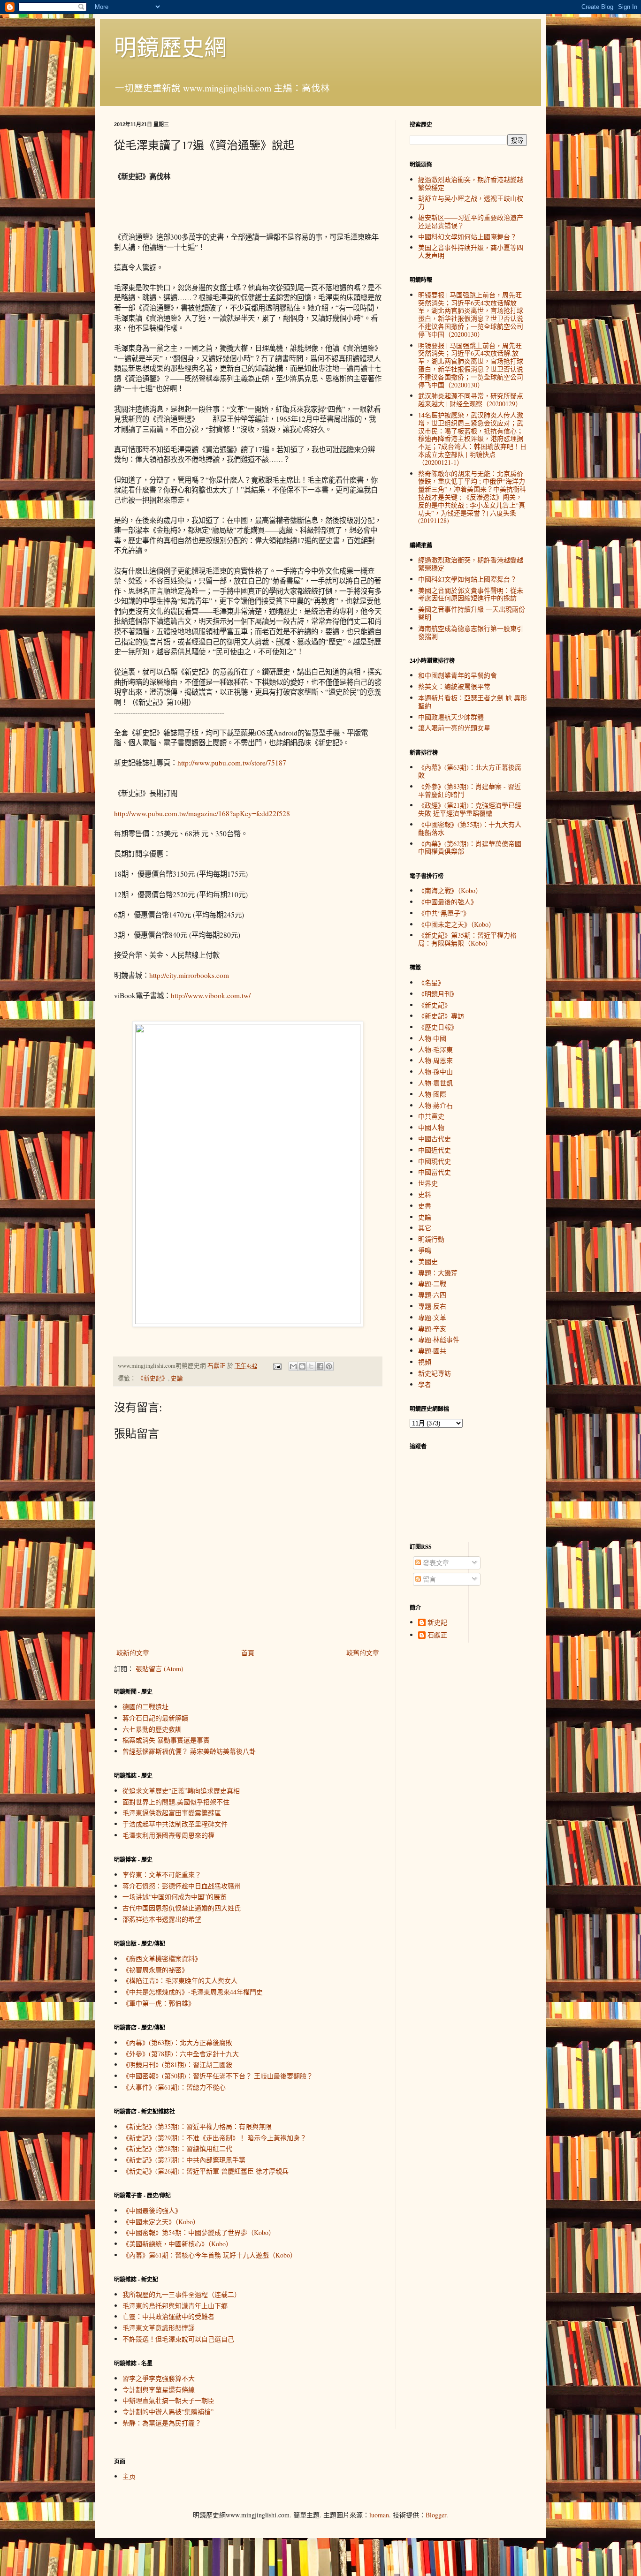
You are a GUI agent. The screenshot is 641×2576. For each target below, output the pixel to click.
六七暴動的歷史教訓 (152, 1729)
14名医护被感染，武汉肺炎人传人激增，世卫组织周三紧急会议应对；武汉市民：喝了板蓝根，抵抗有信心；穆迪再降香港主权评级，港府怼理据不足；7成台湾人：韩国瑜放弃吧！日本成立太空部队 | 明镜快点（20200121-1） (472, 439)
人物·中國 (432, 1038)
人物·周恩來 (435, 1060)
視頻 (425, 1362)
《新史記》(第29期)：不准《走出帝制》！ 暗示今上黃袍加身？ (214, 2138)
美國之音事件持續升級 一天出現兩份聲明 (472, 613)
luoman (379, 2515)
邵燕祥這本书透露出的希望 (162, 1919)
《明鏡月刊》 (438, 994)
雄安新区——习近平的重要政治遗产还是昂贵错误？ (471, 221)
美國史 (428, 1261)
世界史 (428, 1183)
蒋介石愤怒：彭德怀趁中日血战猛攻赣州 (182, 1886)
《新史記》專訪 (441, 1016)
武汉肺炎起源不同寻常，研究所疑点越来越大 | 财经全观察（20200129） (471, 400)
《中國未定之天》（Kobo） (161, 2222)
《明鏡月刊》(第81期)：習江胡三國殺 (177, 2065)
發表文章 (435, 1563)
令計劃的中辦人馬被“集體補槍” (168, 2412)
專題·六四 (432, 1295)
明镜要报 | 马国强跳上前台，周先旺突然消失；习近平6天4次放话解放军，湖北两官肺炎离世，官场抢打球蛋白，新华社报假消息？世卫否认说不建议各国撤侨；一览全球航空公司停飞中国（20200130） (471, 314)
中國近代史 (435, 1150)
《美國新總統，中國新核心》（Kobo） (177, 2244)
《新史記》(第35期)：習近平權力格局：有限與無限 (197, 2126)
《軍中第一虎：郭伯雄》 (159, 2003)
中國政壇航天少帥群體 (451, 717)
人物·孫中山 (435, 1072)
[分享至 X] (311, 1366)
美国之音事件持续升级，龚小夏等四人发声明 (471, 251)
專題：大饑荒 (438, 1273)
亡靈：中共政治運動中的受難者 (168, 2316)
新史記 (437, 1623)
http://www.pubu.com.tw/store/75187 (232, 763)
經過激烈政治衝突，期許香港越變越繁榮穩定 (471, 183)
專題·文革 (432, 1317)
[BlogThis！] (302, 1366)
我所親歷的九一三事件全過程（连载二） (182, 2294)
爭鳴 (425, 1250)
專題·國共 (432, 1351)
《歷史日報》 (438, 1027)
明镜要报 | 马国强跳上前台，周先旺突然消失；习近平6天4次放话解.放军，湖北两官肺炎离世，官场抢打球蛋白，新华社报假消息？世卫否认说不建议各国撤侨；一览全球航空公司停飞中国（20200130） (471, 365)
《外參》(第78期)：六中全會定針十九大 (181, 2054)
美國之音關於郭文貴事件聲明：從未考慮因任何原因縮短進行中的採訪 (471, 594)
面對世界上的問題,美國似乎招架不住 (176, 1802)
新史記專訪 (435, 1373)
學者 (425, 1384)
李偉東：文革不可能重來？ (162, 1875)
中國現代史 (435, 1161)
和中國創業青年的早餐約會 (458, 675)
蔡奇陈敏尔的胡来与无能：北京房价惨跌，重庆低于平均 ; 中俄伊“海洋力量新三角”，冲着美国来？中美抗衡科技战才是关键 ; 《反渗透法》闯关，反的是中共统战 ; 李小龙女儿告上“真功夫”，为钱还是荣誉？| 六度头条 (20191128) (472, 497)
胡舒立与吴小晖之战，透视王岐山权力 (471, 202)
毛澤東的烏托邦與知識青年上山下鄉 (175, 2306)
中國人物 (431, 1127)
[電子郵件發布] (277, 1366)
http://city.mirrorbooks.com (189, 975)
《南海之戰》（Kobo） (450, 890)
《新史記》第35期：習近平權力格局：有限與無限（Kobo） (467, 939)
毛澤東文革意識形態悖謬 (159, 2328)
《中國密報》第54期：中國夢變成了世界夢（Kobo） (199, 2232)
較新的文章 (133, 1653)
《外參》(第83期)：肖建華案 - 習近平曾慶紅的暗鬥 (469, 790)
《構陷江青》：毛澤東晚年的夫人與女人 (180, 1981)
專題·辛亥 (432, 1329)
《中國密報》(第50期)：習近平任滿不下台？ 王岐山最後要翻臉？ (218, 2076)
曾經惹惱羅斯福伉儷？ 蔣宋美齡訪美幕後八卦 (189, 1751)
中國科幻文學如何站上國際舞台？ (467, 237)
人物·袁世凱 (435, 1083)
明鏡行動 (431, 1239)
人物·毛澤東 (435, 1049)
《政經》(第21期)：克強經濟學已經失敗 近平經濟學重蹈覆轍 (470, 809)
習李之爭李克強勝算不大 (159, 2378)
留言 (428, 1579)
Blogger (436, 2515)
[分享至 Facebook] (320, 1366)
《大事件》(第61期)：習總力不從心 (174, 2087)
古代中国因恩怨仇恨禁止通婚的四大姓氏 (182, 1908)
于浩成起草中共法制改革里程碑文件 (175, 1824)
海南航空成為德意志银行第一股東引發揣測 (471, 632)
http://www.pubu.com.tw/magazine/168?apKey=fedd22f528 (202, 813)
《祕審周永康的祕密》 (155, 1970)
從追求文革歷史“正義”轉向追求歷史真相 (181, 1791)
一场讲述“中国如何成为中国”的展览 (175, 1897)
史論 (177, 1378)
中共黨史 (431, 1116)
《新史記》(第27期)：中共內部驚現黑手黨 (184, 2160)
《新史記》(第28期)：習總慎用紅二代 (177, 2148)
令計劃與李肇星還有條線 (159, 2390)
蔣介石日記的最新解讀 (155, 1718)
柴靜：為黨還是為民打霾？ (162, 2423)
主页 (129, 2476)
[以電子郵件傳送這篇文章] (293, 1366)
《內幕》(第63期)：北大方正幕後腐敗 (177, 2042)
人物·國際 (432, 1094)
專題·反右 (432, 1306)
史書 (425, 1206)
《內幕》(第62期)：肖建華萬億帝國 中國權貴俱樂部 (470, 848)
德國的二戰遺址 (145, 1707)
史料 (425, 1194)
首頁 (248, 1653)
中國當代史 (435, 1172)
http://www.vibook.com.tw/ (211, 995)
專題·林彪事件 (439, 1339)
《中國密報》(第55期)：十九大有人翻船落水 (470, 828)
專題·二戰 (432, 1284)
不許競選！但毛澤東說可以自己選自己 (178, 2339)
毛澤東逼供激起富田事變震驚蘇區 (172, 1813)
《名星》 (431, 982)
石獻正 (437, 1635)
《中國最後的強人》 (152, 2210)
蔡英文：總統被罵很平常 (454, 686)
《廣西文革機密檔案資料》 (162, 1959)
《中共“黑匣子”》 (444, 913)
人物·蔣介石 (435, 1105)
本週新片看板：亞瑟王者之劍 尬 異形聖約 (473, 702)
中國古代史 (435, 1139)
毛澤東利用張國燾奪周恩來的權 (168, 1835)
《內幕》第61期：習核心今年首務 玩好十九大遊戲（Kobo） (210, 2255)
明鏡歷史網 (170, 46)
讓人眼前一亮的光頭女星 (454, 728)
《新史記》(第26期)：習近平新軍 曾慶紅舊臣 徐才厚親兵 (206, 2171)
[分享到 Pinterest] (329, 1366)
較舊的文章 (363, 1653)
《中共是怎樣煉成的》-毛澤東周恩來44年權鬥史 (193, 1992)
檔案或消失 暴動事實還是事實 (166, 1740)
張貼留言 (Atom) (160, 1669)
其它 (425, 1228)
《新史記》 (153, 1378)
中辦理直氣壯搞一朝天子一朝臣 (168, 2400)
